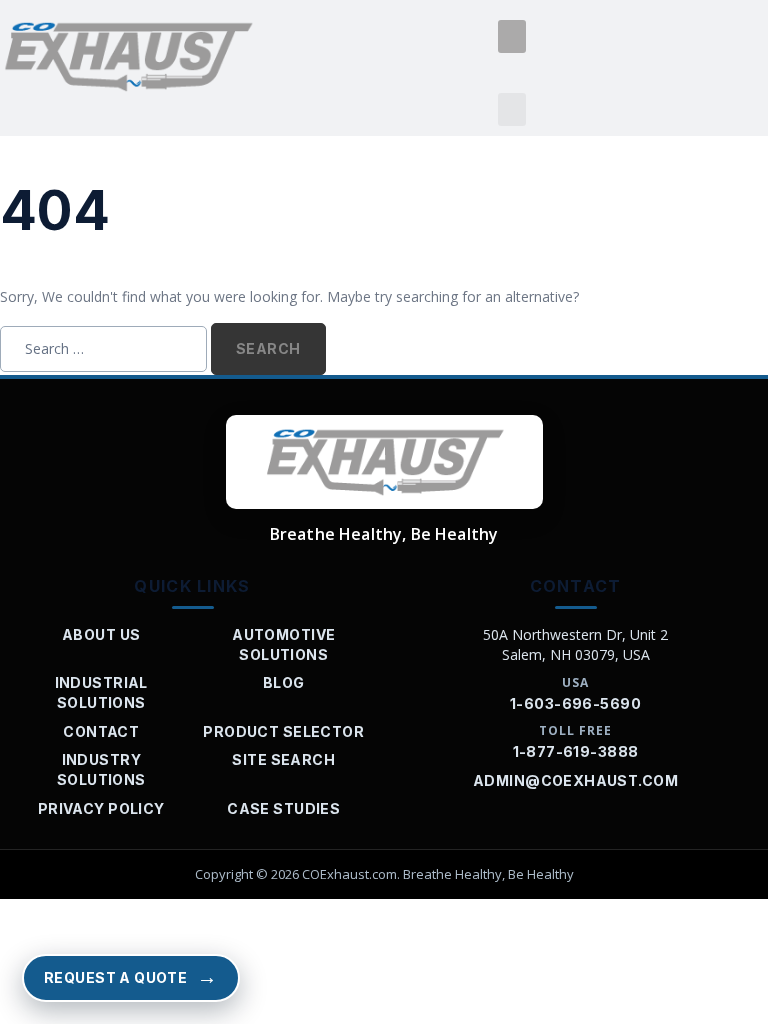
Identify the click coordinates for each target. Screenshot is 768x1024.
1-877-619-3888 (576, 751)
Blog (284, 682)
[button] (512, 36)
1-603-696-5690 (575, 703)
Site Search (283, 759)
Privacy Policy (101, 808)
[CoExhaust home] (384, 462)
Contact (101, 731)
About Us (101, 634)
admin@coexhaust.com (575, 780)
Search (268, 348)
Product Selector (283, 731)
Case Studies (283, 808)
